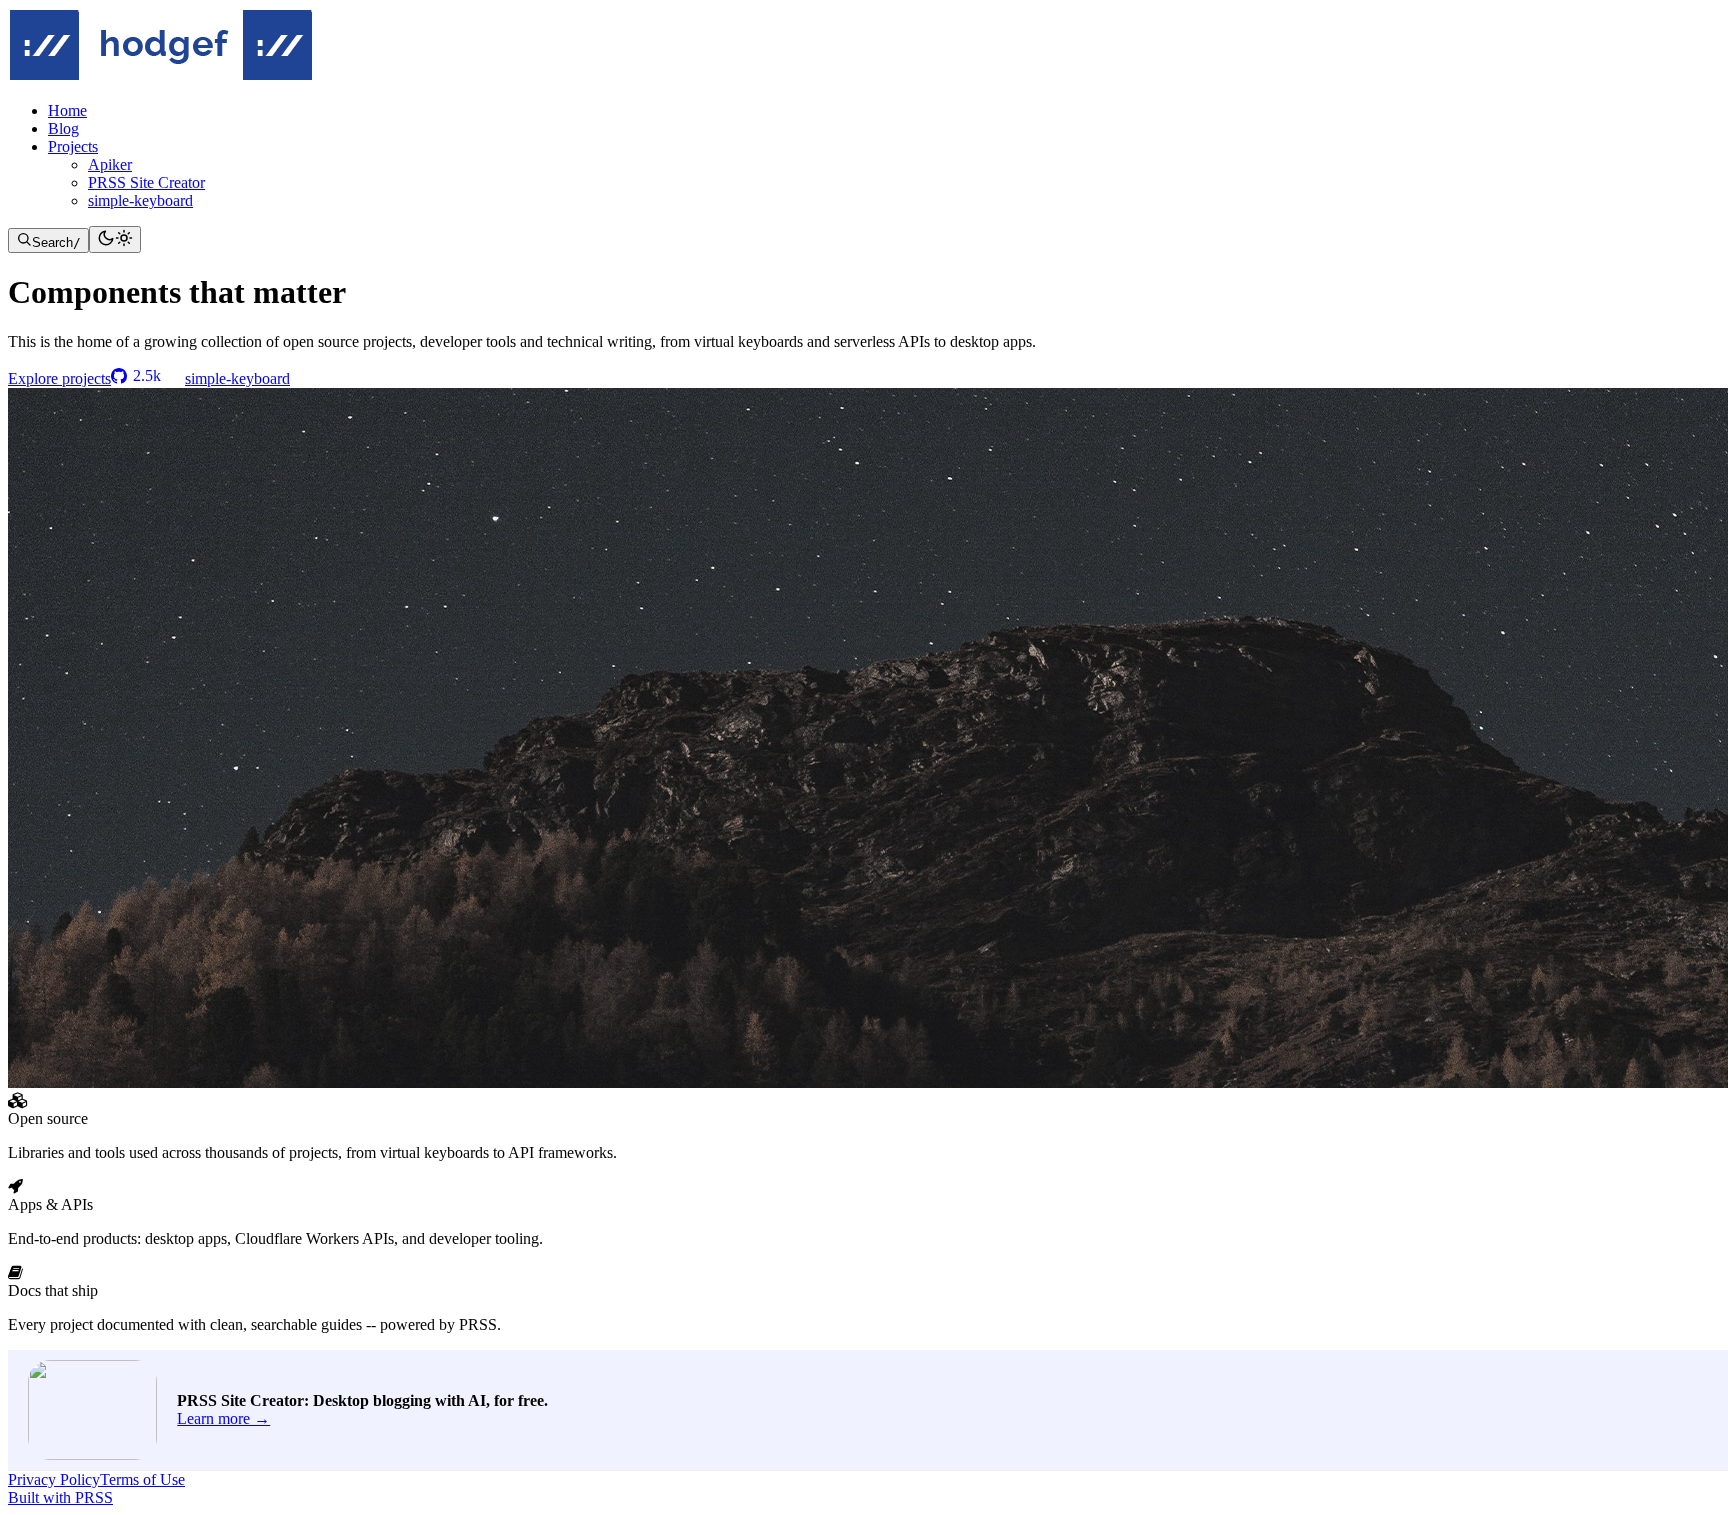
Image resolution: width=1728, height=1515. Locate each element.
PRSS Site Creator (146, 182)
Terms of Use (142, 1479)
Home (67, 110)
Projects (73, 146)
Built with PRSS (60, 1497)
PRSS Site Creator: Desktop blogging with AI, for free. (362, 1400)
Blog (63, 128)
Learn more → (223, 1418)
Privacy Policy (54, 1479)
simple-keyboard (140, 200)
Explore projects (59, 378)
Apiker (110, 164)
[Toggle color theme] (115, 239)
